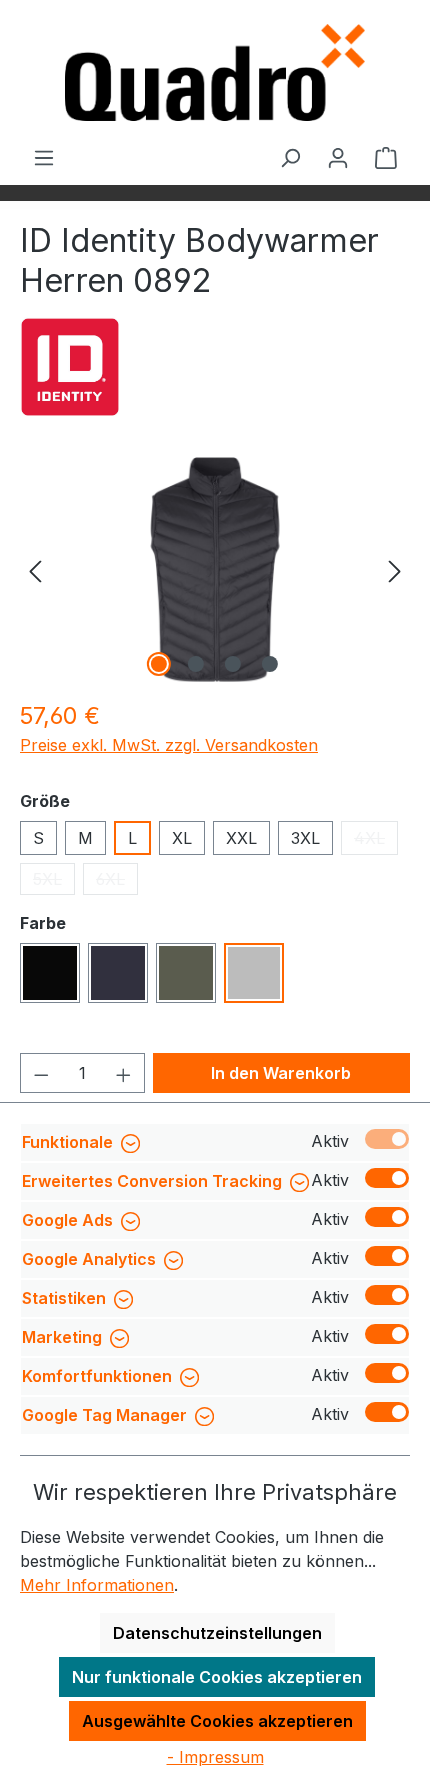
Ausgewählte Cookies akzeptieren (217, 1721)
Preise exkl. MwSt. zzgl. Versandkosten (169, 745)
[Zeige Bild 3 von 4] (233, 664)
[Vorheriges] (35, 569)
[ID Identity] (70, 367)
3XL (305, 838)
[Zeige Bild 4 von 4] (270, 664)
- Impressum (215, 1757)
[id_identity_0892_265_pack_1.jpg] (214, 569)
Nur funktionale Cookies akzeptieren (217, 1677)
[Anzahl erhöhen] (124, 1073)
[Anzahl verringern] (41, 1073)
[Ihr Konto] (338, 157)
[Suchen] (290, 157)
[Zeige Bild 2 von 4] (196, 664)
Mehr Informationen (97, 1585)
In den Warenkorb (281, 1073)
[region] (215, 569)
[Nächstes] (395, 569)
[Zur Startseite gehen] (215, 72)
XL (182, 838)
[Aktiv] (387, 1139)
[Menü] (44, 157)
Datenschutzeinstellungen (217, 1633)
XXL (241, 838)
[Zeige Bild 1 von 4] (159, 664)
